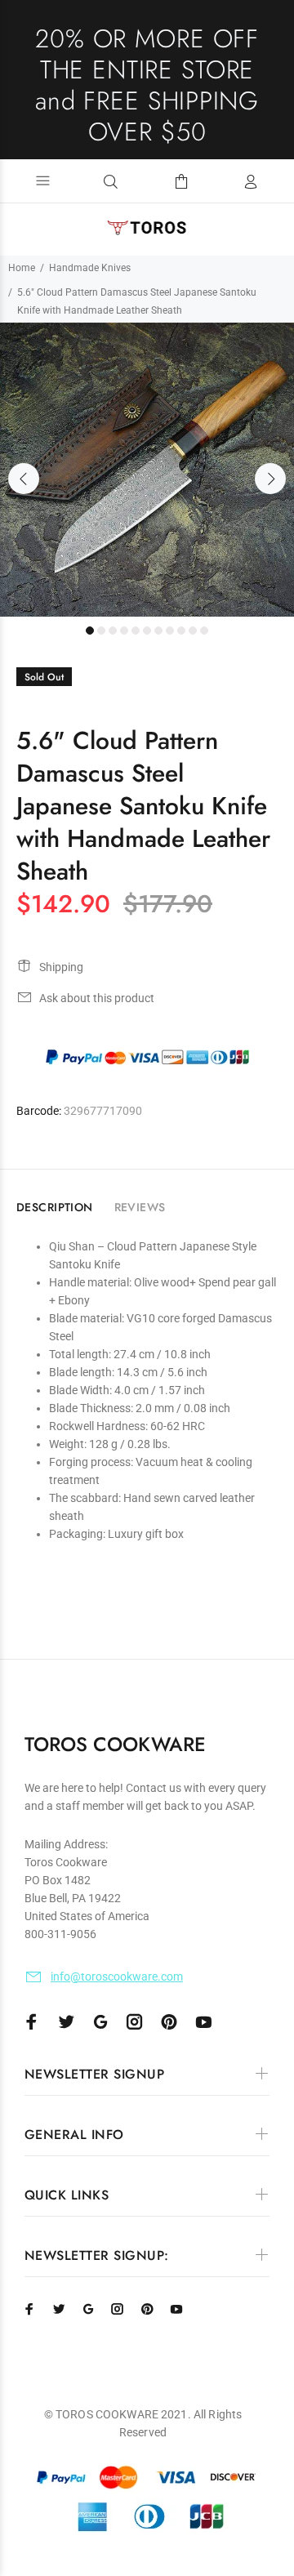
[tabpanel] (147, 470)
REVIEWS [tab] (140, 1207)
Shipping (61, 967)
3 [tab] (113, 631)
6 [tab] (147, 631)
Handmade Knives (90, 268)
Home (22, 268)
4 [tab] (124, 631)
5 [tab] (136, 631)
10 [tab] (193, 631)
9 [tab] (181, 631)
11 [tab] (204, 631)
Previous (24, 479)
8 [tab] (170, 631)
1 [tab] (90, 631)
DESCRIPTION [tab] (55, 1207)
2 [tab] (101, 631)
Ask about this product (97, 998)
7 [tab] (158, 631)
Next (270, 479)
